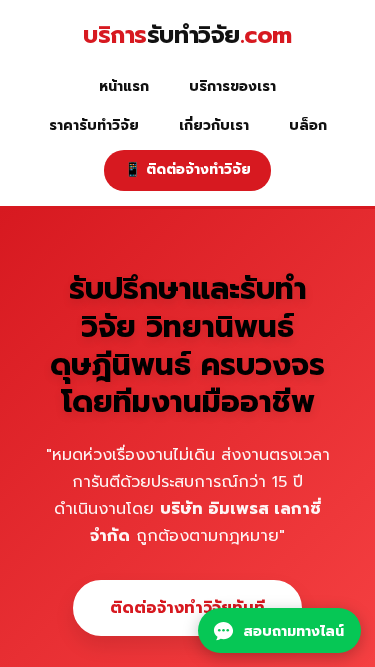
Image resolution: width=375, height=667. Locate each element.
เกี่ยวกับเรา (214, 125)
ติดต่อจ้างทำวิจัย (187, 169)
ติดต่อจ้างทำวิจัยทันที (187, 607)
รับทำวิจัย (187, 35)
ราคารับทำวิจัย (94, 125)
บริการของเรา (232, 86)
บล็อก (308, 125)
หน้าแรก (124, 86)
